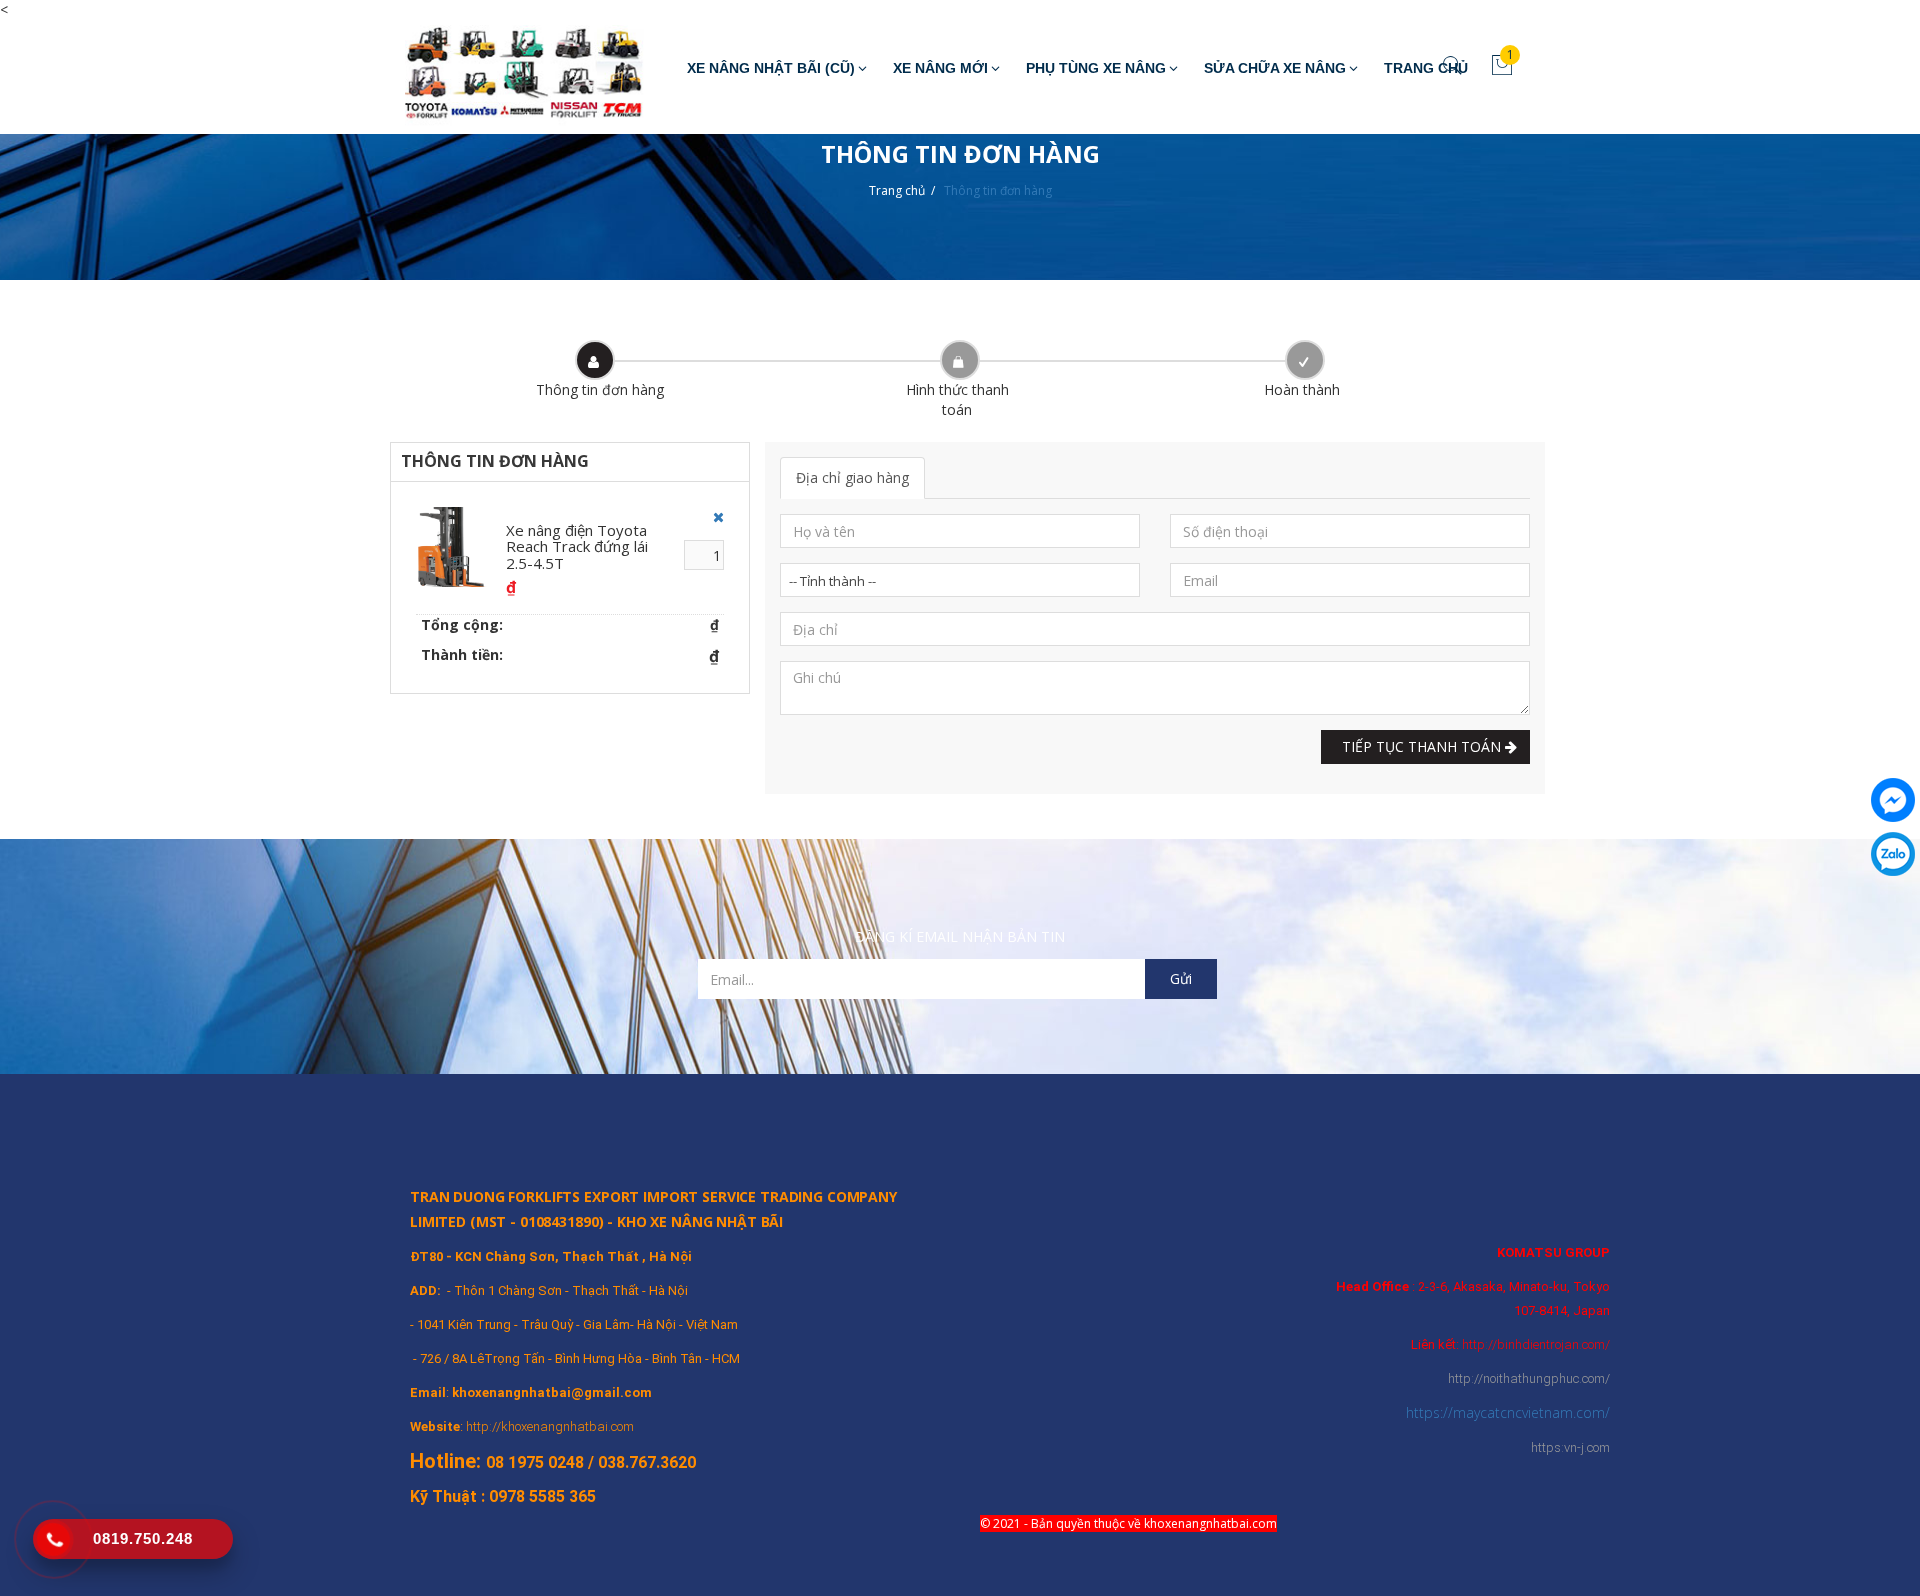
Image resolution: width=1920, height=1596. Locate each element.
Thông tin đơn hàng (998, 190)
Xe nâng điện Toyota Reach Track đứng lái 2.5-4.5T (577, 547)
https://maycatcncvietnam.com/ (1508, 1412)
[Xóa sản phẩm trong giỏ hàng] (713, 517)
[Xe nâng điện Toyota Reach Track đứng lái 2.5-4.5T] (456, 547)
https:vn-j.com (1570, 1447)
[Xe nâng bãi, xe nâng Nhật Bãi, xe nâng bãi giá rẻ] (510, 77)
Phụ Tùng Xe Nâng (1096, 68)
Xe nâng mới (940, 68)
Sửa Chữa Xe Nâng (1275, 68)
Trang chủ (897, 190)
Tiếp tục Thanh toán (1419, 746)
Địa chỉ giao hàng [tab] (852, 477)
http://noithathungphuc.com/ (1529, 1378)
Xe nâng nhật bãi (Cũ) (771, 68)
